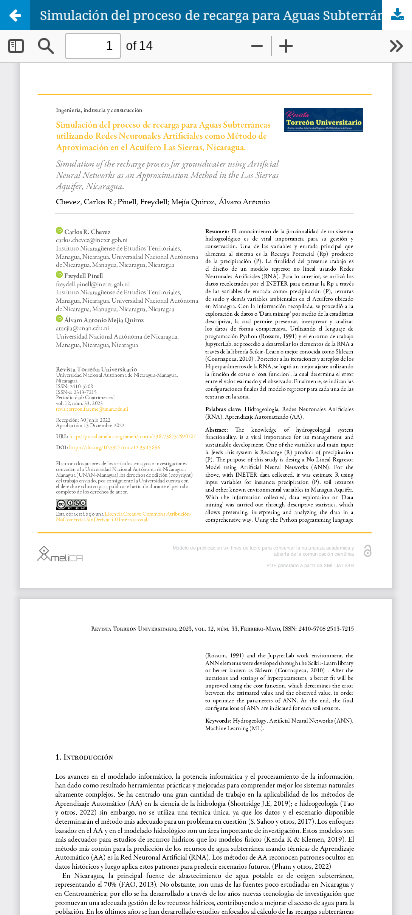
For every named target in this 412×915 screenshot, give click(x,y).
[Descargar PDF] (397, 15)
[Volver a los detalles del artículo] (15, 15)
